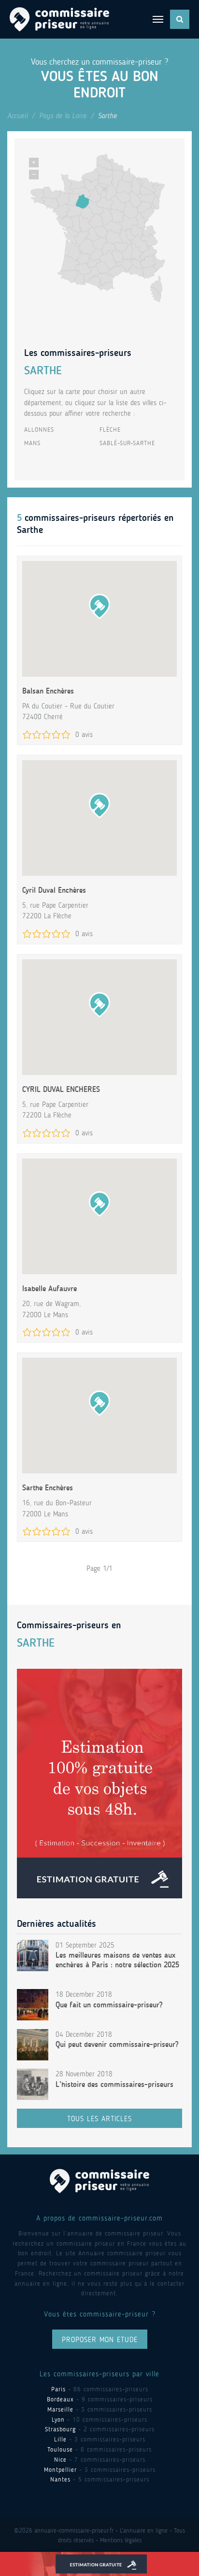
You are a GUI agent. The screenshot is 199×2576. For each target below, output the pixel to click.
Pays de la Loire (63, 116)
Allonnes (39, 429)
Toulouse (60, 2449)
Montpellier (60, 2470)
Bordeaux (60, 2399)
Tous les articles (99, 2119)
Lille (60, 2439)
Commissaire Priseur (59, 19)
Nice (60, 2460)
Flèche (110, 429)
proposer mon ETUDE (100, 2340)
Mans (32, 443)
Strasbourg (60, 2429)
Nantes (60, 2479)
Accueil (17, 116)
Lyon (58, 2419)
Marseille (60, 2409)
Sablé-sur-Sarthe (127, 443)
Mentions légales (121, 2540)
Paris (58, 2389)
